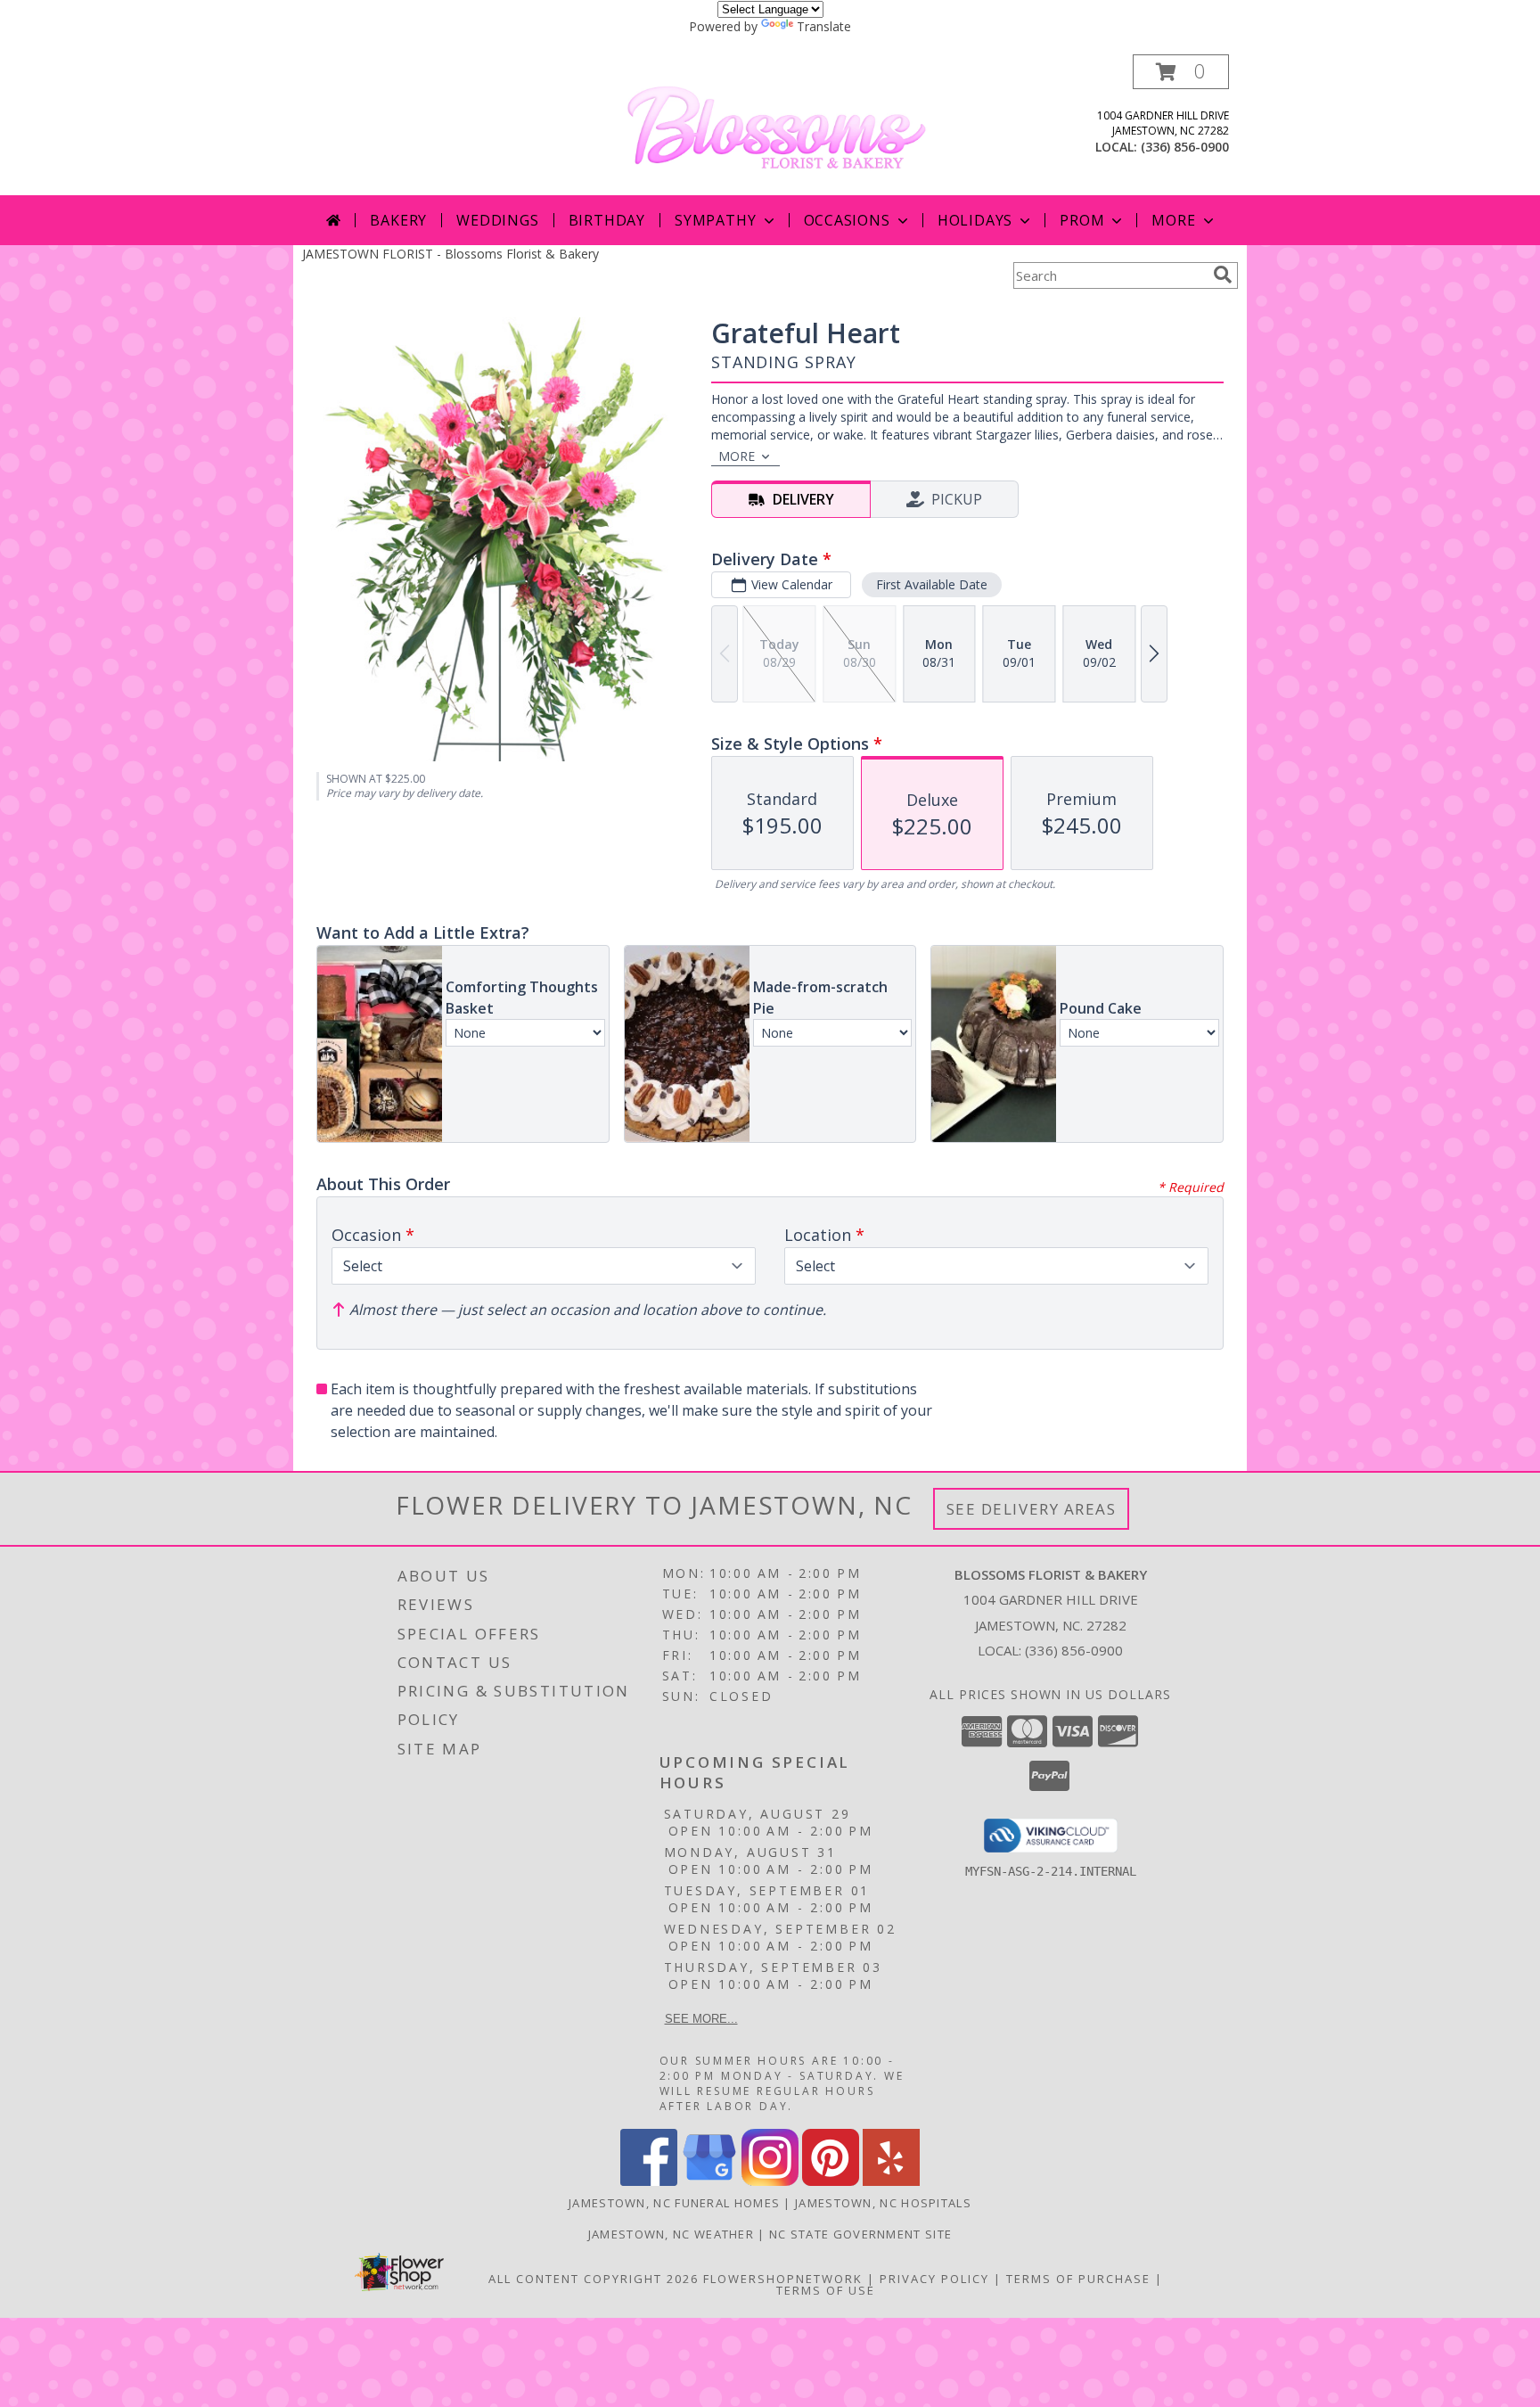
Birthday (607, 220)
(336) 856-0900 (1185, 147)
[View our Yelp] (891, 2181)
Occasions (847, 220)
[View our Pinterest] (831, 2181)
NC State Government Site (860, 2234)
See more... (701, 2019)
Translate (824, 26)
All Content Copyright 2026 (594, 2279)
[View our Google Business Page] (709, 2181)
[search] (1223, 275)
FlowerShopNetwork (783, 2279)
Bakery (398, 220)
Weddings (497, 220)
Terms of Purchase (1078, 2279)
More (1173, 220)
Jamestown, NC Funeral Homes (674, 2203)
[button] (1181, 72)
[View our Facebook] (649, 2181)
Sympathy (715, 220)
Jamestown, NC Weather (671, 2234)
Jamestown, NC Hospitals (883, 2203)
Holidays (975, 220)
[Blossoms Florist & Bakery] (777, 123)
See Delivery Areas (1032, 1509)
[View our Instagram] (770, 2181)
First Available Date (932, 584)
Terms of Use (826, 2290)
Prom (1082, 220)
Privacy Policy (934, 2279)
